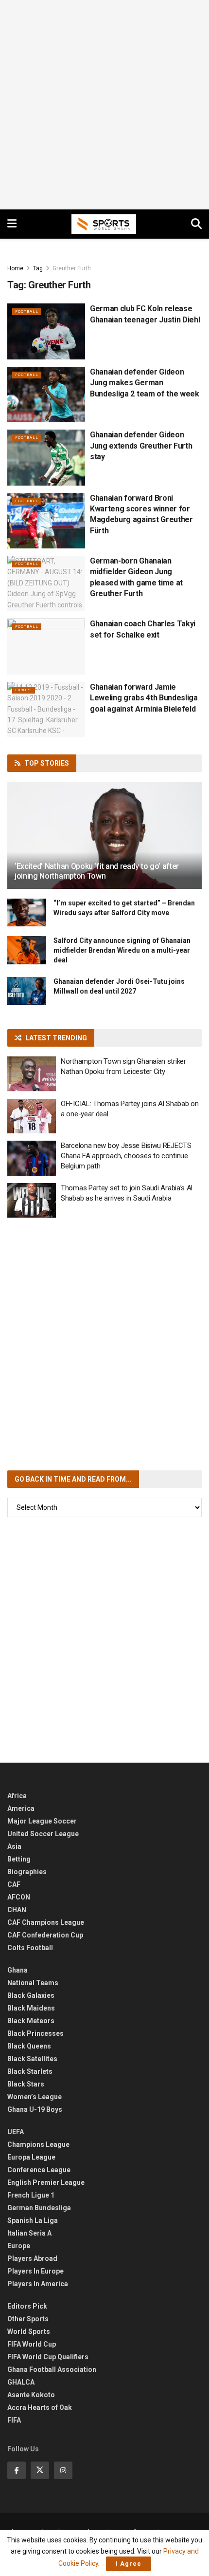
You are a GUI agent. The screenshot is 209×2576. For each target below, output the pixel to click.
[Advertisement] (104, 105)
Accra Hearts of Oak (40, 2407)
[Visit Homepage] (104, 224)
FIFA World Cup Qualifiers (48, 2357)
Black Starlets (30, 2071)
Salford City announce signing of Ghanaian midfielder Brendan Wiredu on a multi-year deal (122, 950)
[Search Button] (196, 224)
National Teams (33, 1983)
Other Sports (28, 2319)
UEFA (16, 2132)
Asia (14, 1846)
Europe (24, 690)
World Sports (29, 2332)
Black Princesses (35, 2033)
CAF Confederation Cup (45, 1935)
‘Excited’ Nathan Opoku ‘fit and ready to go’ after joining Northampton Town (97, 871)
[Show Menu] (12, 224)
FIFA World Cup (32, 2344)
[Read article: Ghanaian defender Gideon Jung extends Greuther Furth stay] (46, 457)
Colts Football (30, 1948)
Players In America (38, 2284)
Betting (19, 1859)
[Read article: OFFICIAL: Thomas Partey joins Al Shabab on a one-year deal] (32, 1116)
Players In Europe (35, 2271)
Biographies (27, 1872)
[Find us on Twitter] (40, 2470)
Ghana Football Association (52, 2369)
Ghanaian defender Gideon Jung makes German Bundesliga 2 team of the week (145, 383)
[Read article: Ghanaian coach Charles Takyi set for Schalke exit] (46, 646)
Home (15, 268)
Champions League (38, 2144)
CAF (14, 1884)
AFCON (19, 1897)
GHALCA (21, 2382)
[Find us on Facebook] (17, 2470)
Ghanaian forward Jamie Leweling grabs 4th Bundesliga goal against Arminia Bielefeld (144, 698)
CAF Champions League (46, 1922)
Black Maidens (31, 2008)
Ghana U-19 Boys (35, 2109)
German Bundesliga (39, 2208)
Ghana (17, 1970)
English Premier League (46, 2182)
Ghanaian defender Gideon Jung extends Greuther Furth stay (141, 446)
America (21, 1808)
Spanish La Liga (33, 2220)
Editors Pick (27, 2306)
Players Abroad (32, 2258)
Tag (38, 268)
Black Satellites (32, 2059)
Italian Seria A (29, 2233)
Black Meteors (31, 2021)
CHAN (17, 1910)
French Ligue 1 (31, 2195)
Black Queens (29, 2046)
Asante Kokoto (31, 2395)
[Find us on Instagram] (63, 2470)
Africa (17, 1796)
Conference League (39, 2170)
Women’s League (35, 2097)
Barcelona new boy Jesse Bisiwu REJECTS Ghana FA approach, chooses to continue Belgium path (126, 1156)
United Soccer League (43, 1834)
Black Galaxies (31, 1995)
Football (27, 311)
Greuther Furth (72, 268)
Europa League (31, 2157)
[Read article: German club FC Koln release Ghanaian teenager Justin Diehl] (46, 331)
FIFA (14, 2420)
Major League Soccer (42, 1821)
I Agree (129, 2564)
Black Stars (26, 2084)
